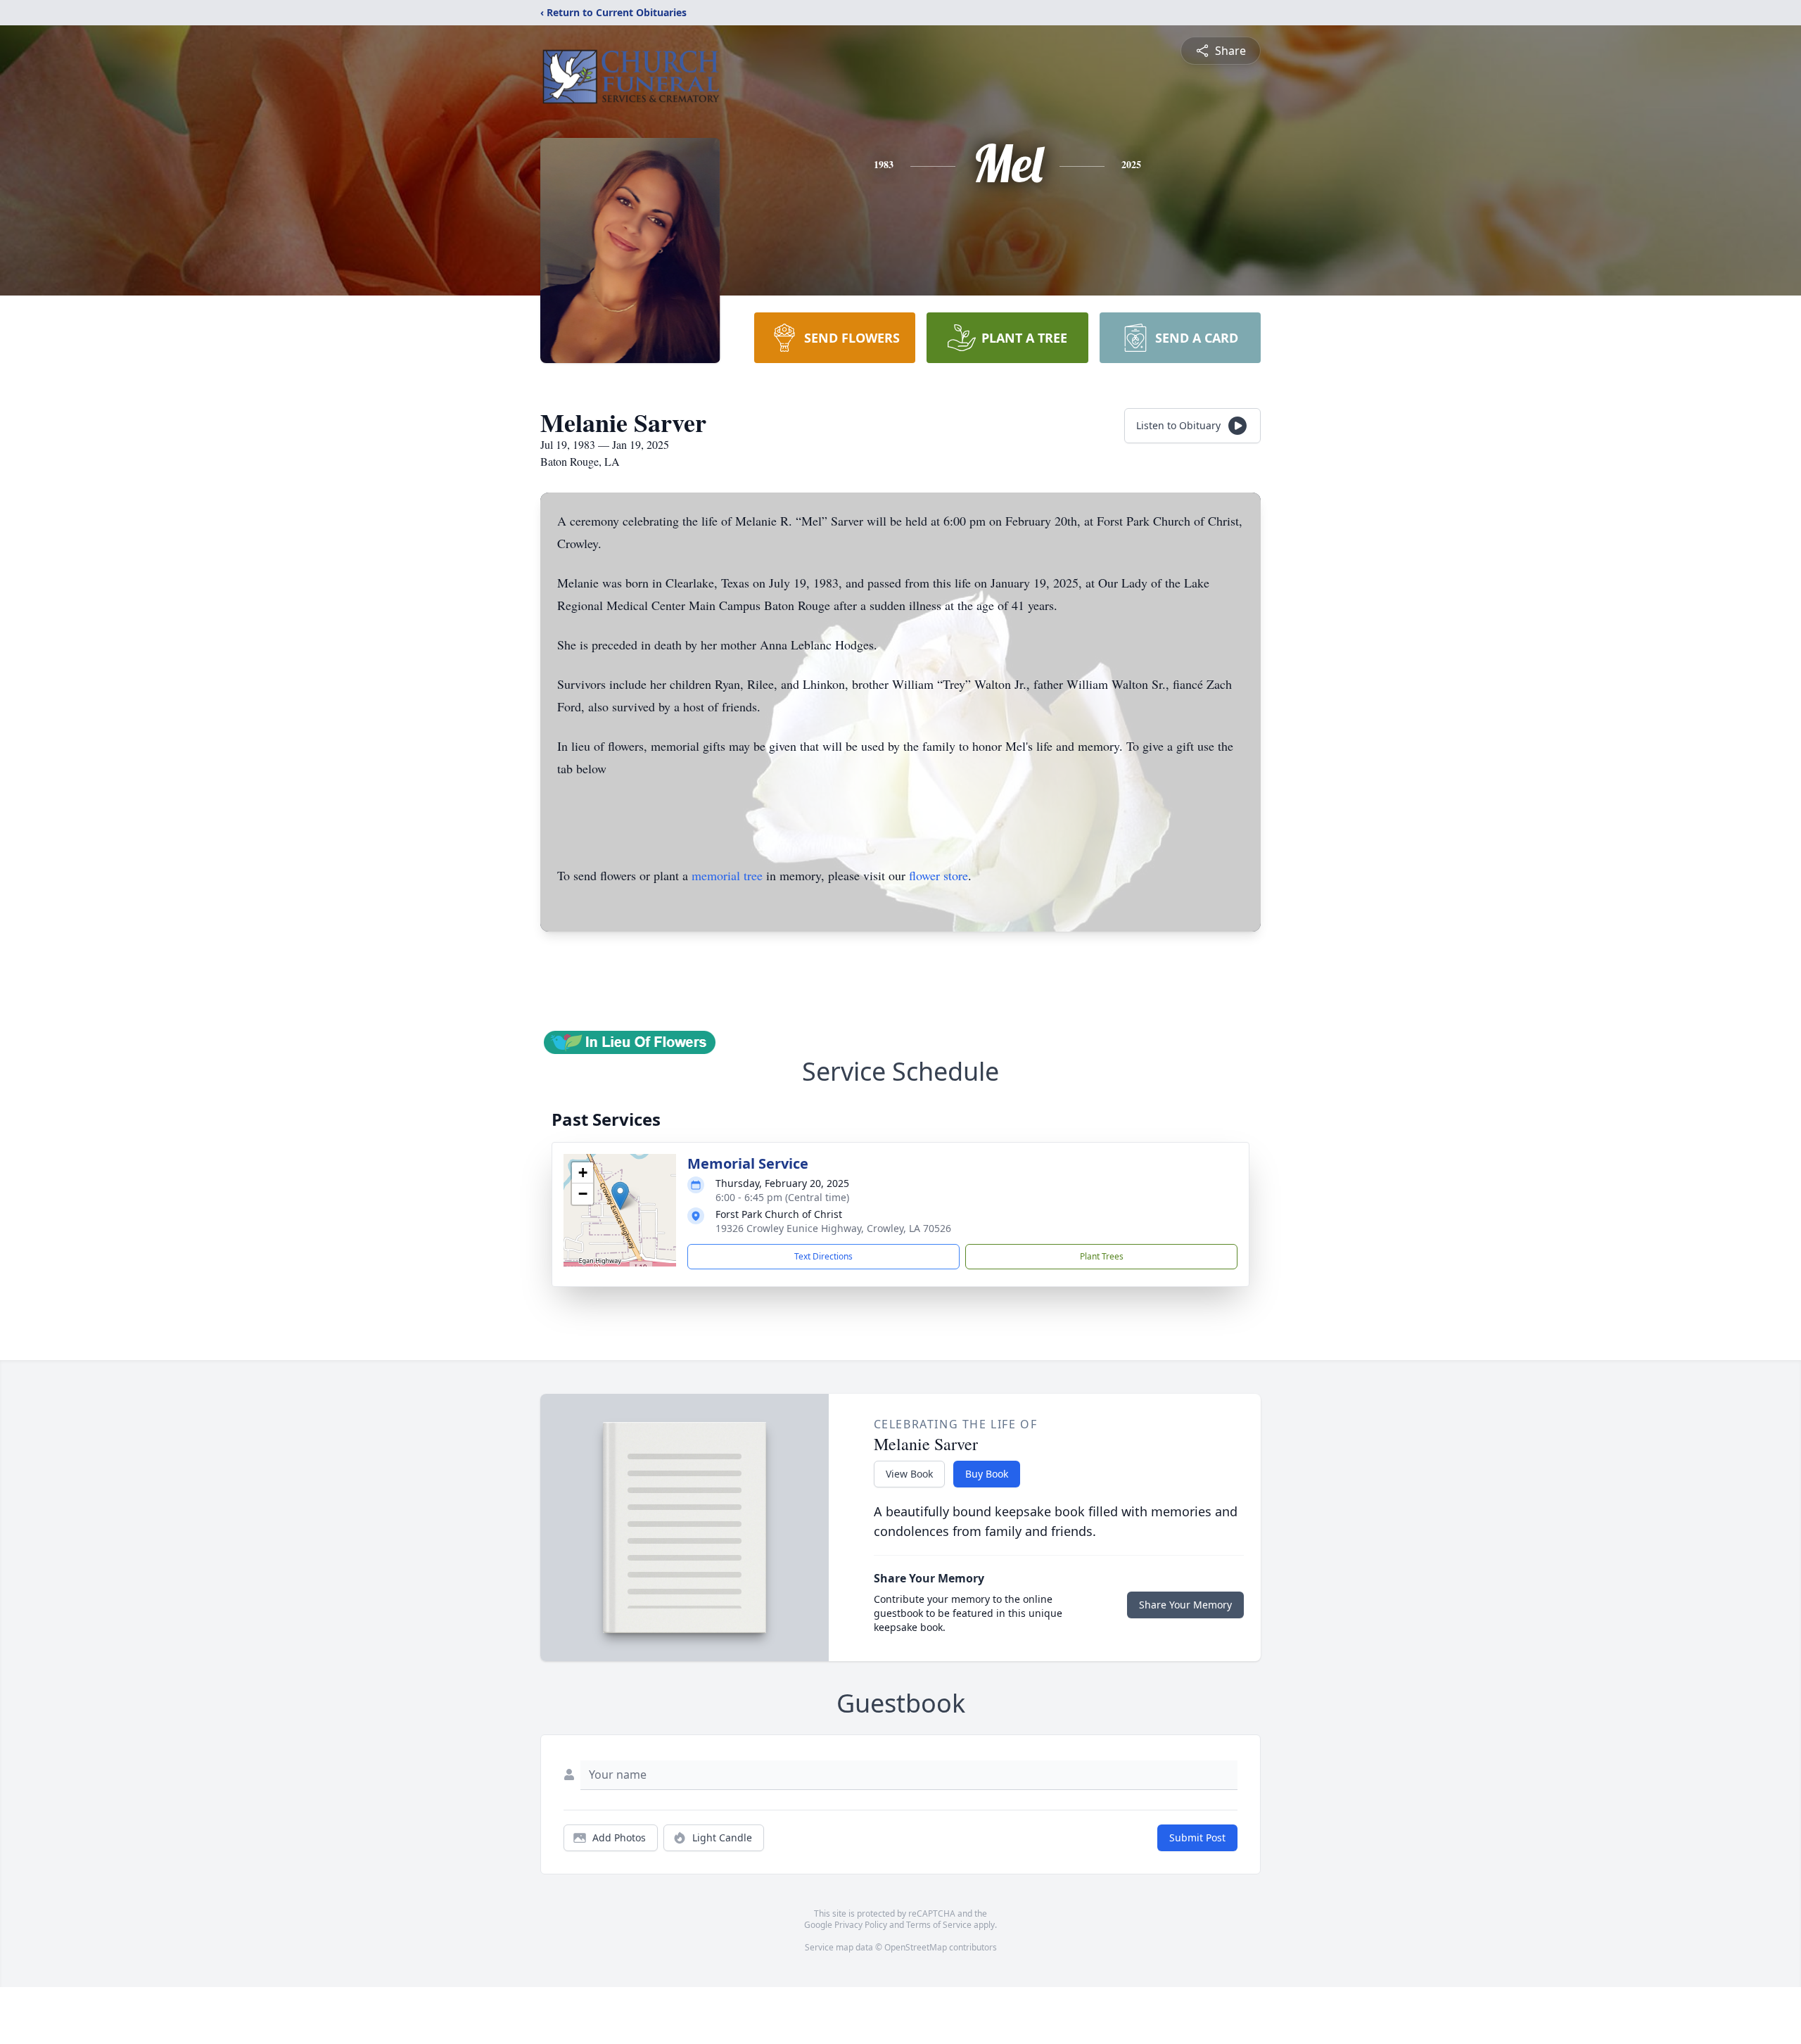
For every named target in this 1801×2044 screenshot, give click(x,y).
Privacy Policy (861, 1925)
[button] (620, 1196)
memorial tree (727, 875)
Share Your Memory (1185, 1605)
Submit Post (1197, 1837)
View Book (909, 1474)
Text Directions (823, 1256)
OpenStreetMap (916, 1947)
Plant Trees (1102, 1256)
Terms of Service (939, 1925)
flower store (938, 875)
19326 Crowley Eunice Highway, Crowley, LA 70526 (833, 1228)
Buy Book (987, 1474)
